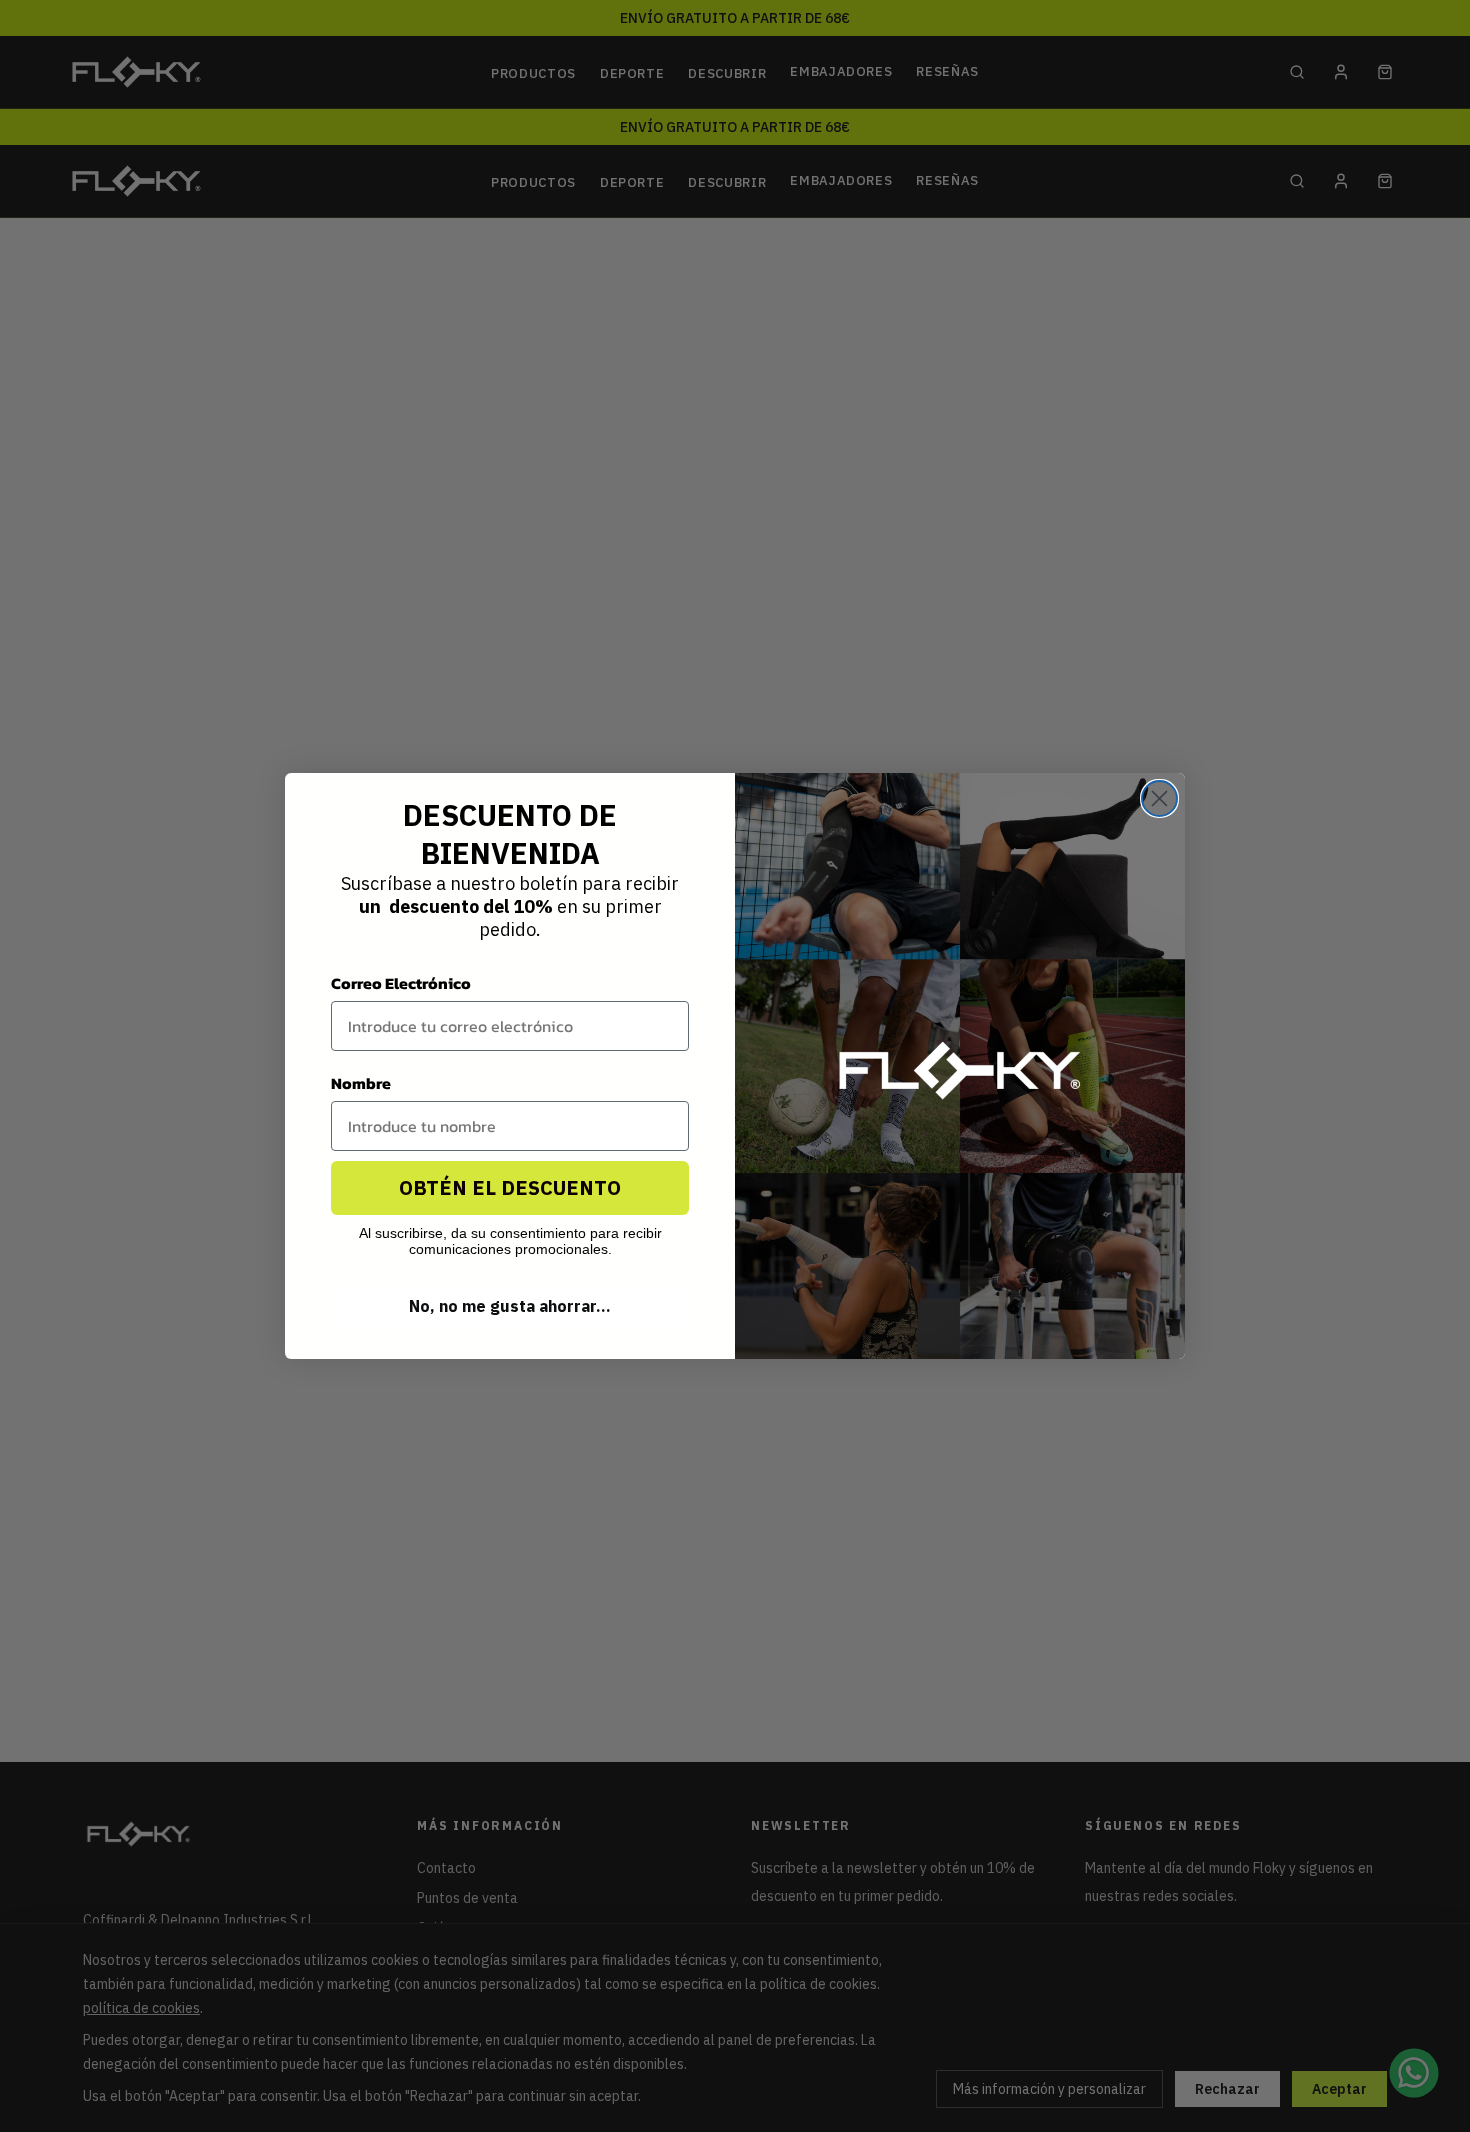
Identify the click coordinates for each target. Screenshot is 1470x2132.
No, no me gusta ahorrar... (510, 1306)
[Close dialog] (1159, 798)
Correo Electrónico (401, 983)
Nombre (361, 1083)
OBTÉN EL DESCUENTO (510, 1187)
